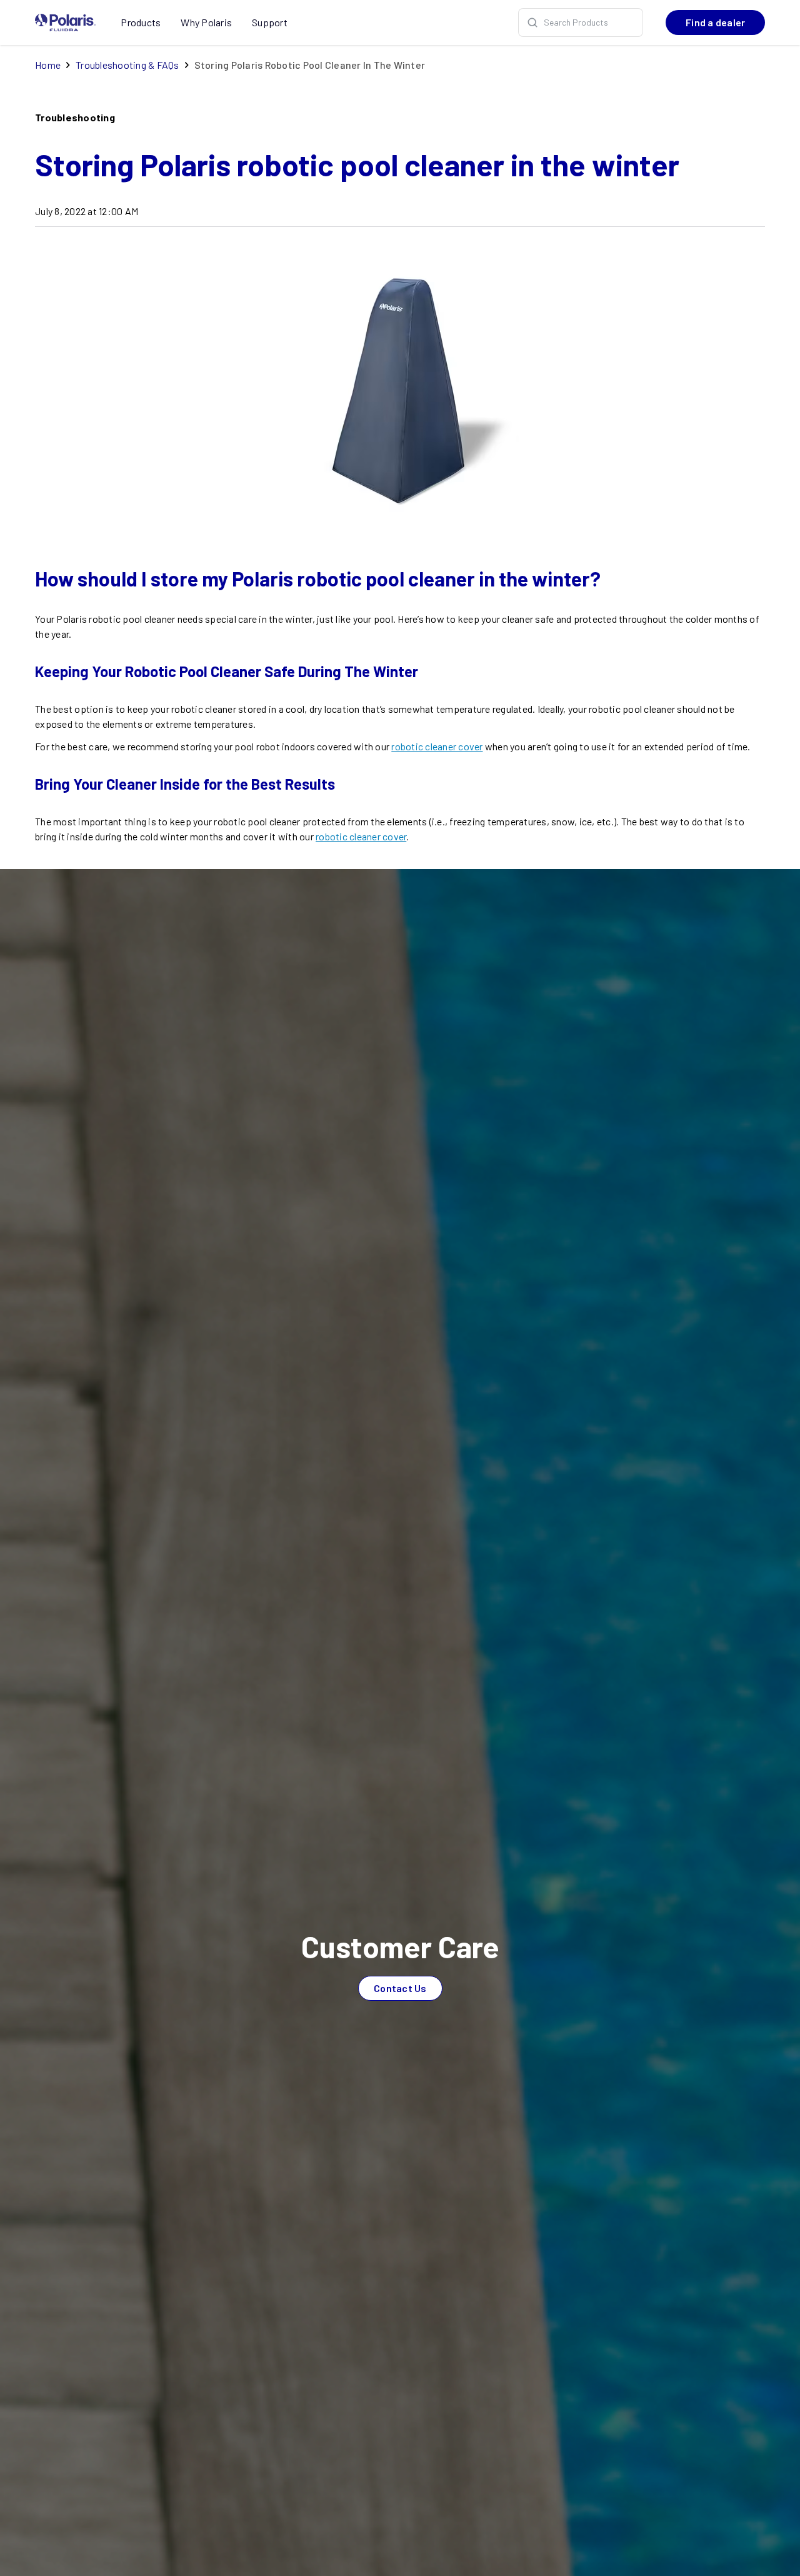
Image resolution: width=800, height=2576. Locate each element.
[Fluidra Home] (65, 23)
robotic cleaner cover (437, 746)
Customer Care (400, 1946)
